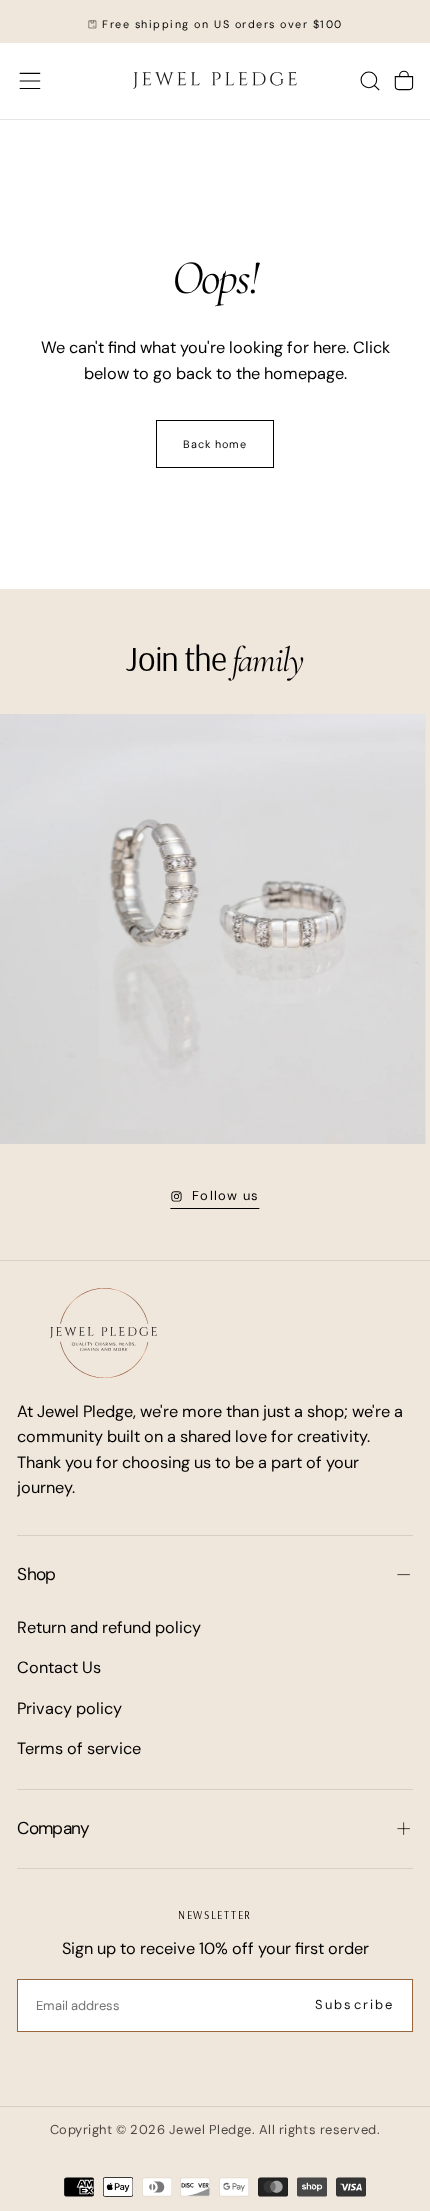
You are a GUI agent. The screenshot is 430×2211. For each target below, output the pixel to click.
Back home (215, 444)
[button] (30, 81)
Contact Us (59, 1667)
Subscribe (354, 2004)
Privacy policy (69, 1708)
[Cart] (404, 80)
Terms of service (79, 1748)
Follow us (225, 1195)
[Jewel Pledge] (103, 1333)
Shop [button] (36, 1574)
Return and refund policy (109, 1627)
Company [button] (53, 1828)
